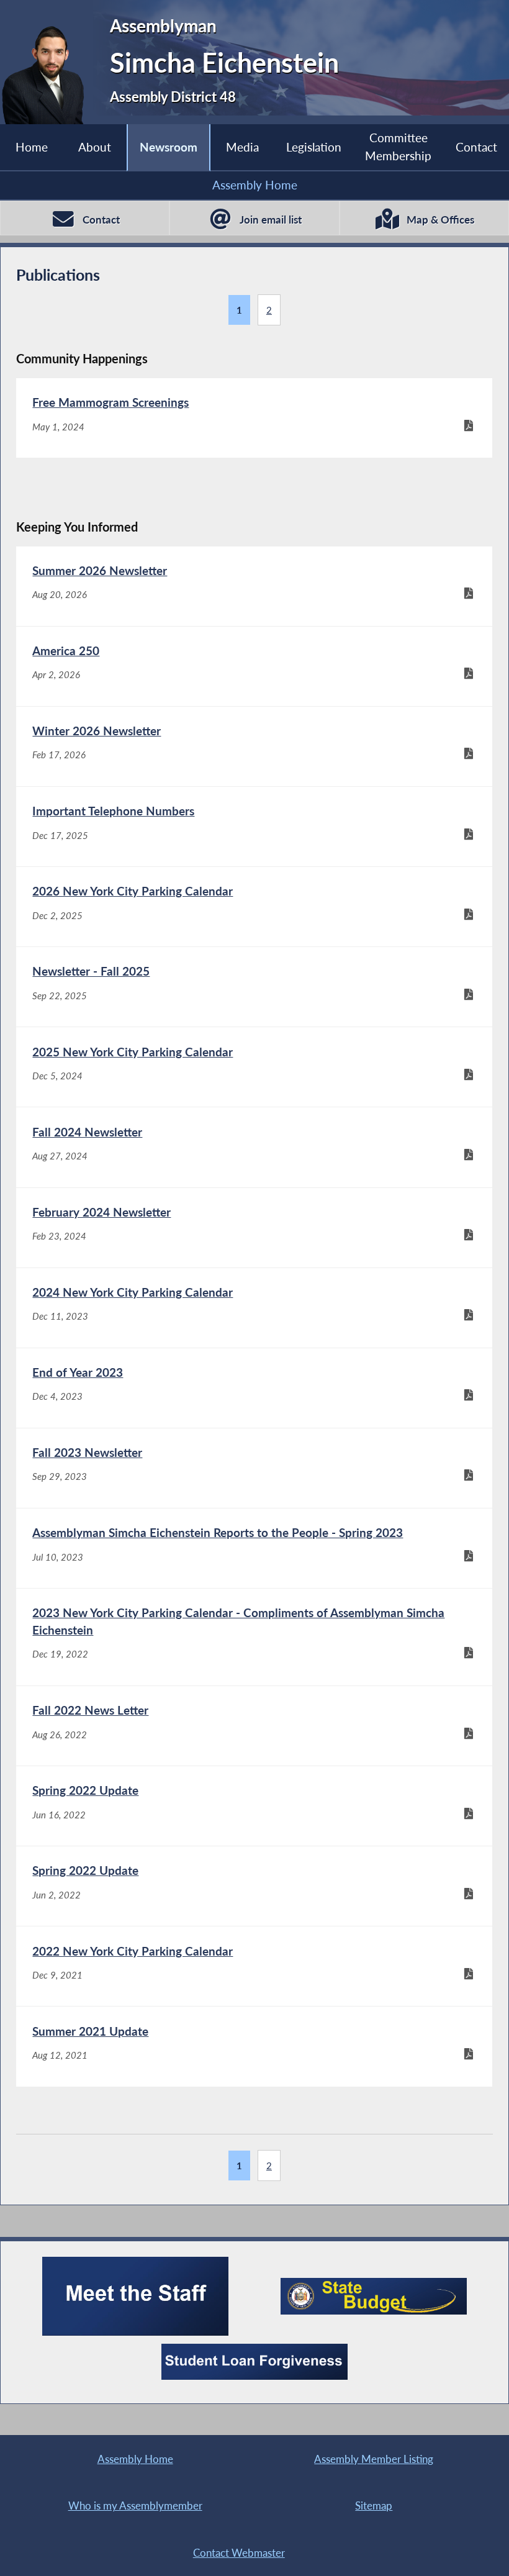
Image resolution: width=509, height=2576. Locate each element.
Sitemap (374, 2506)
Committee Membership (398, 147)
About (95, 147)
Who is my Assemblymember (135, 2506)
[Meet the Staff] (135, 2296)
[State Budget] (374, 2296)
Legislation (314, 147)
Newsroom (169, 147)
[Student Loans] (254, 2362)
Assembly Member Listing (374, 2459)
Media (242, 147)
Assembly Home (255, 185)
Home (32, 147)
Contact (476, 147)
